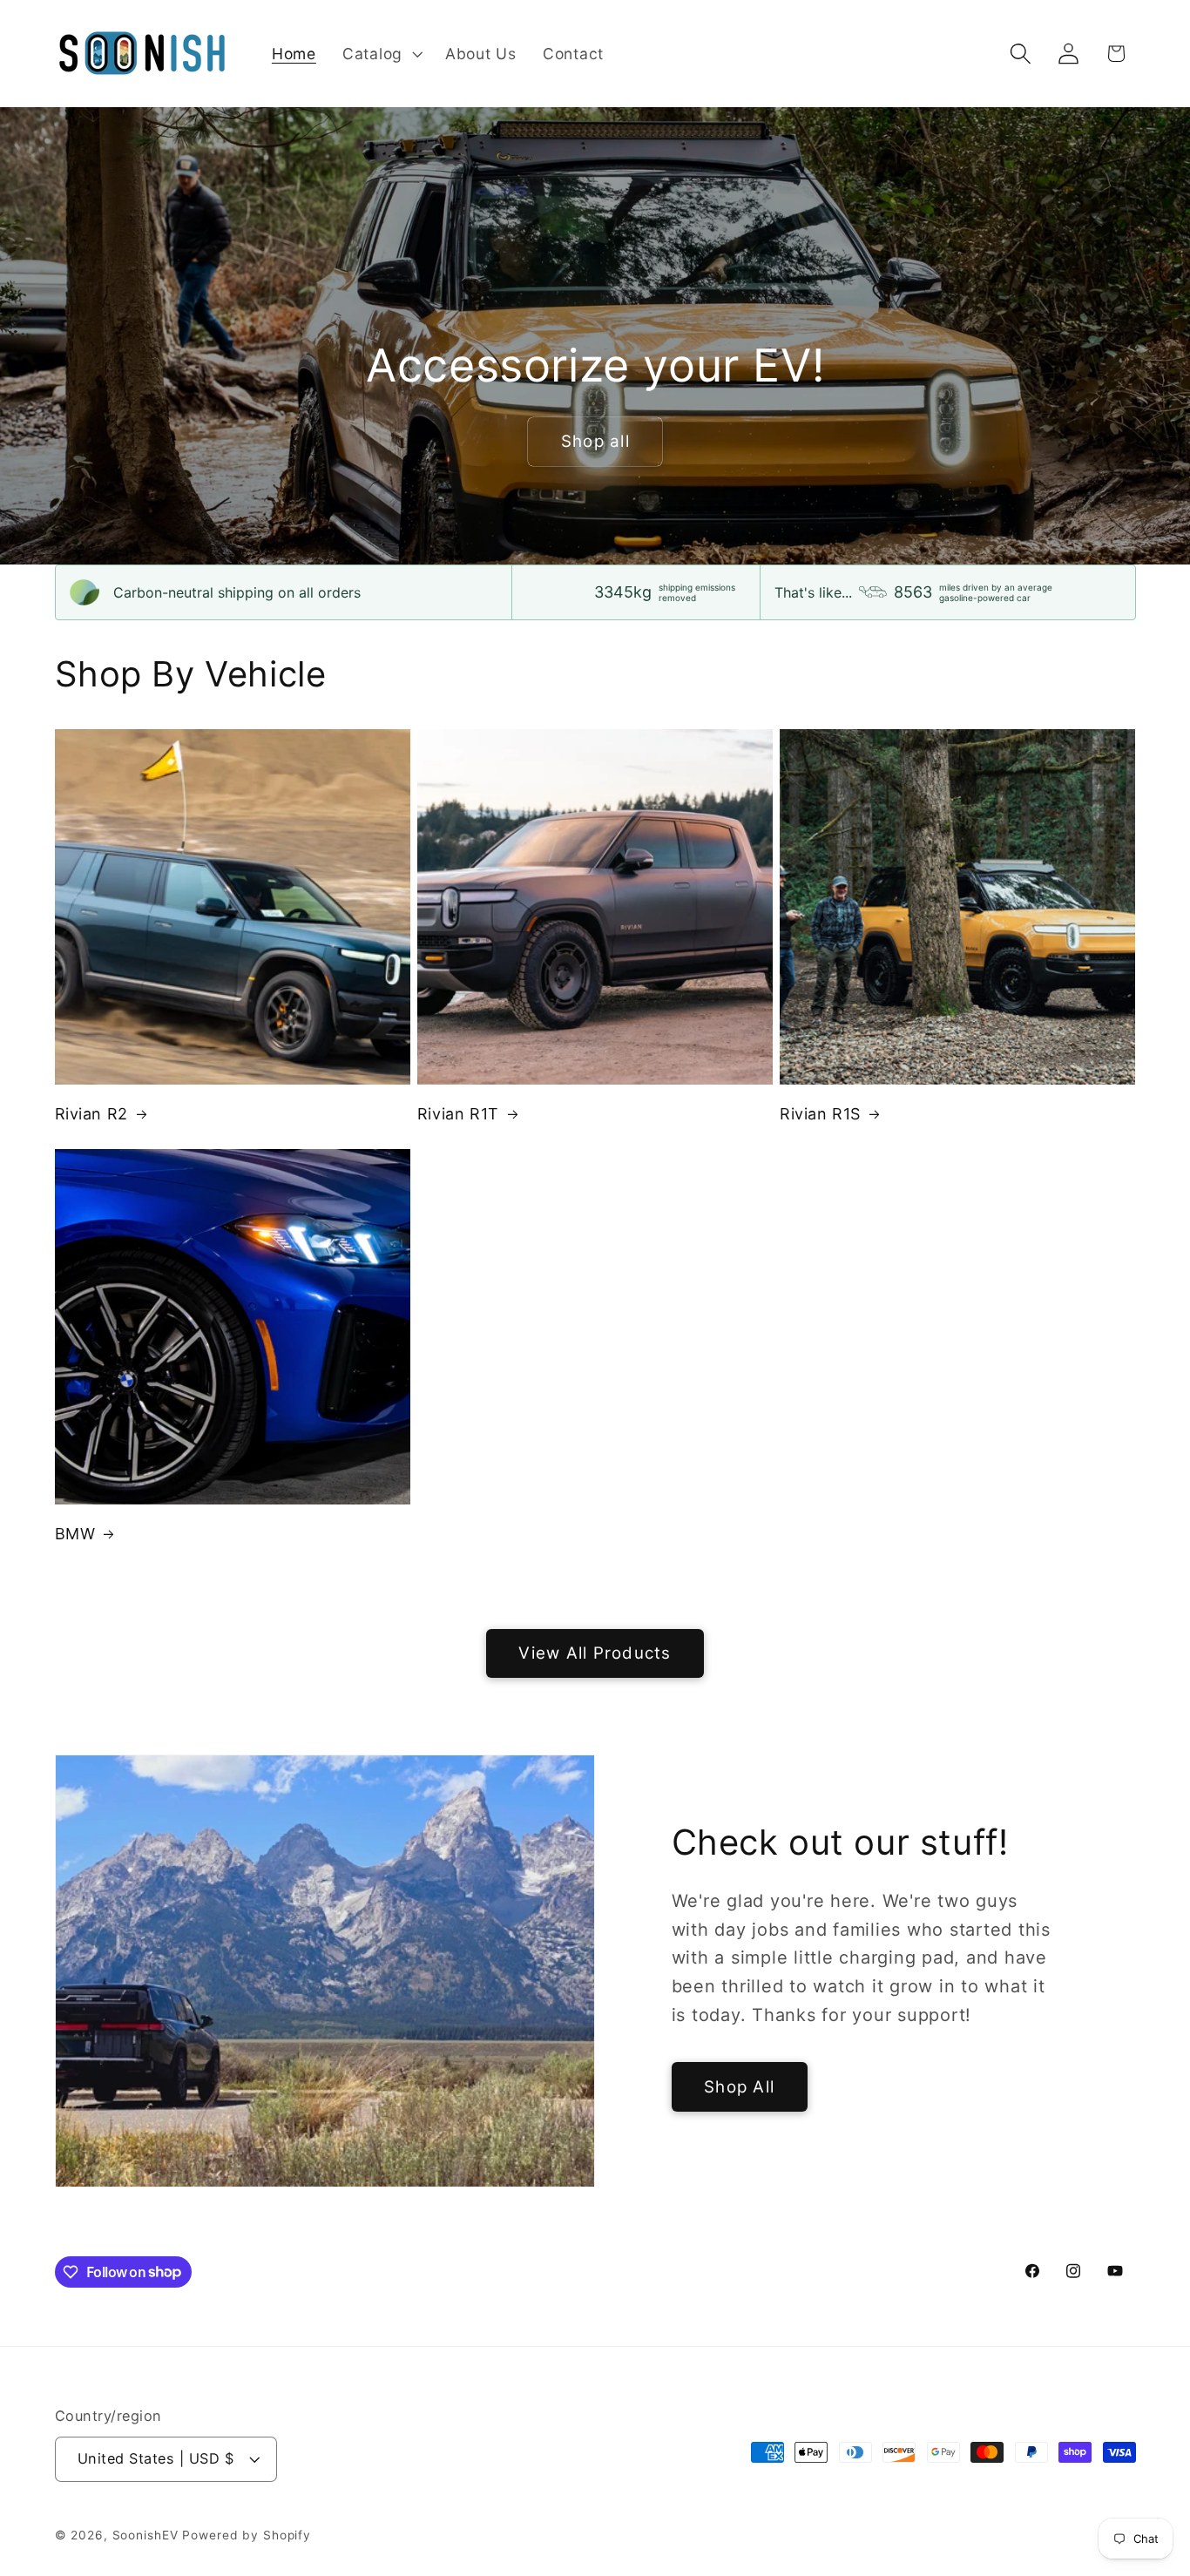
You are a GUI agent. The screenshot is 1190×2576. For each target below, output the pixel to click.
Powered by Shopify (247, 2535)
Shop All (739, 2087)
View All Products (595, 1653)
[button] (381, 54)
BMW (75, 1534)
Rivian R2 (91, 1114)
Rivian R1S (820, 1114)
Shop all (595, 441)
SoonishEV (145, 2535)
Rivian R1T (458, 1114)
